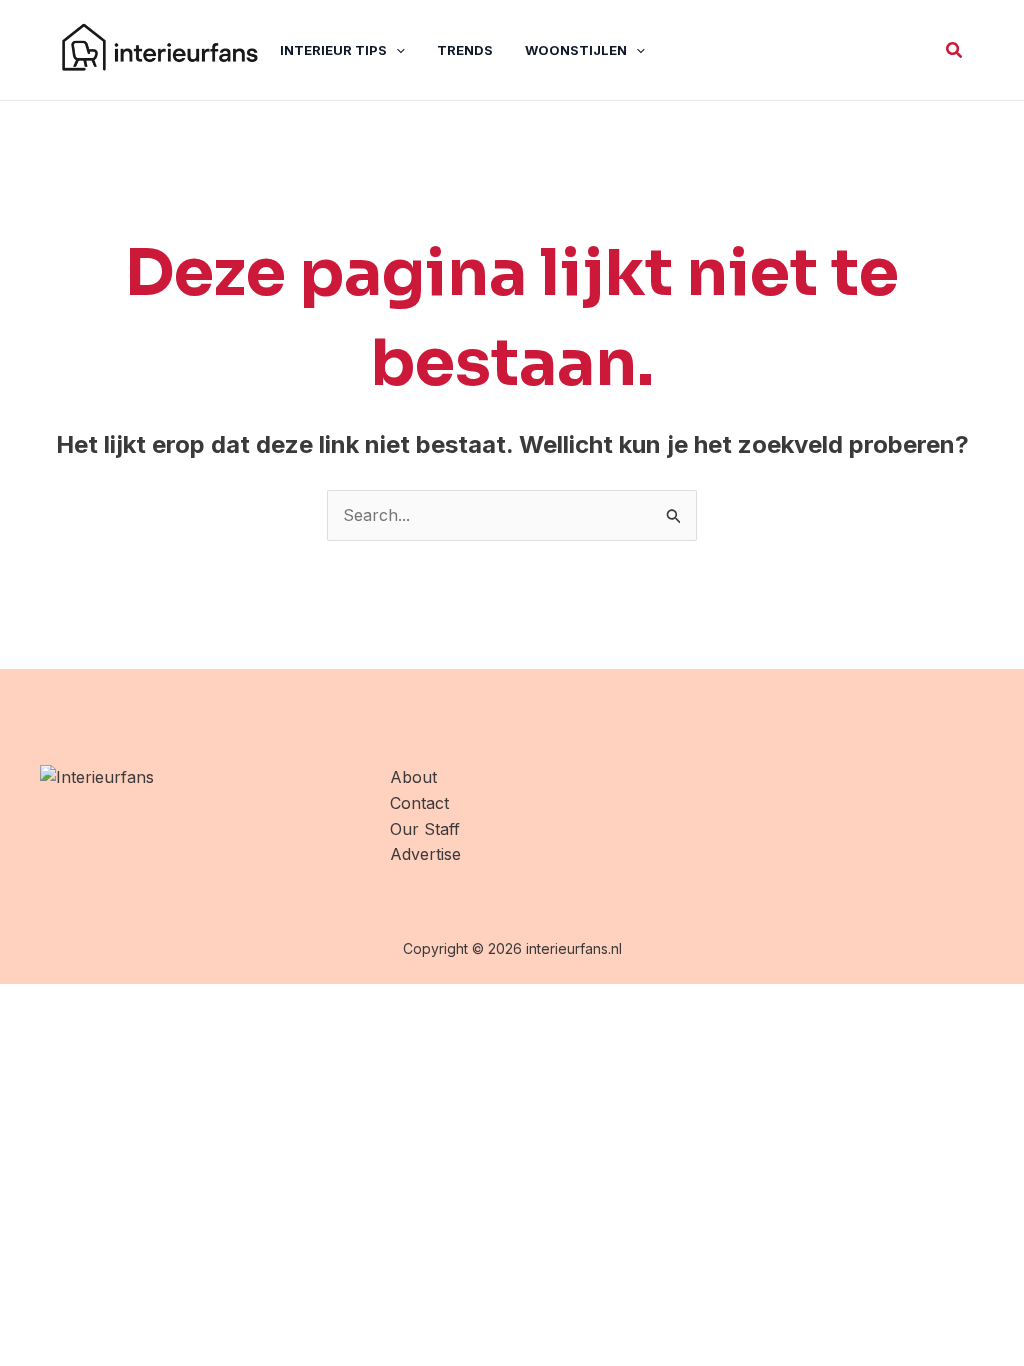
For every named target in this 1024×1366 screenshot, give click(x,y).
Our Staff (425, 829)
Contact (419, 803)
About (413, 777)
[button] (955, 50)
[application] (396, 50)
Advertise (425, 854)
